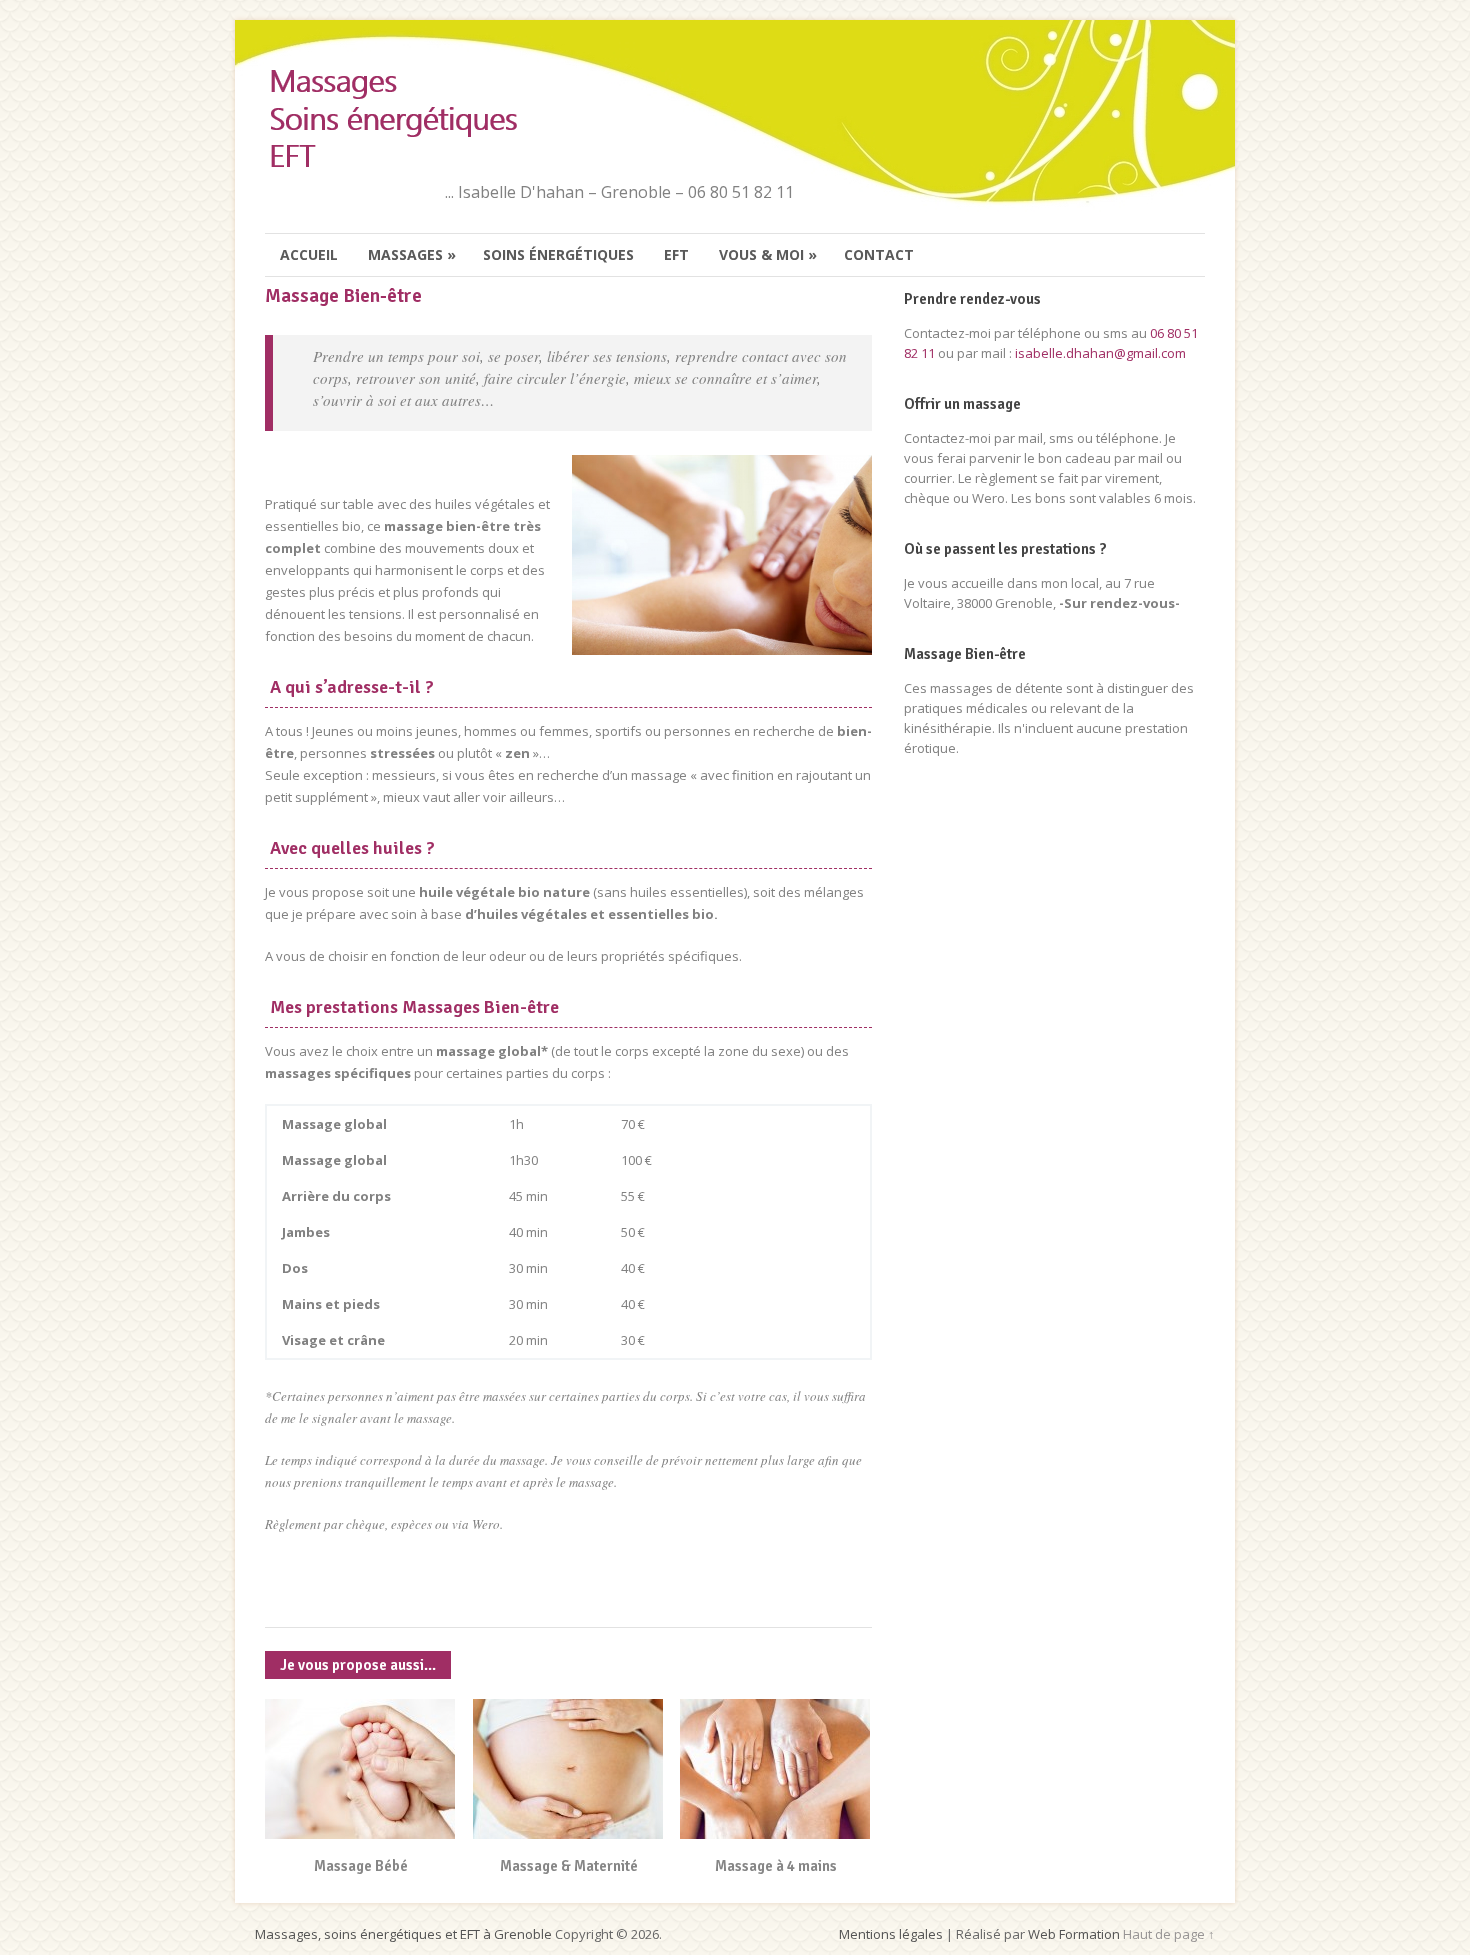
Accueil (309, 254)
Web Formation (1074, 1934)
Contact (879, 254)
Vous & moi (768, 254)
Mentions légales (891, 1934)
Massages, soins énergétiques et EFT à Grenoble (403, 1934)
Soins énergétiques (558, 254)
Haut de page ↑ (1169, 1934)
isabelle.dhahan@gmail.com (1100, 353)
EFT (676, 254)
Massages (412, 254)
